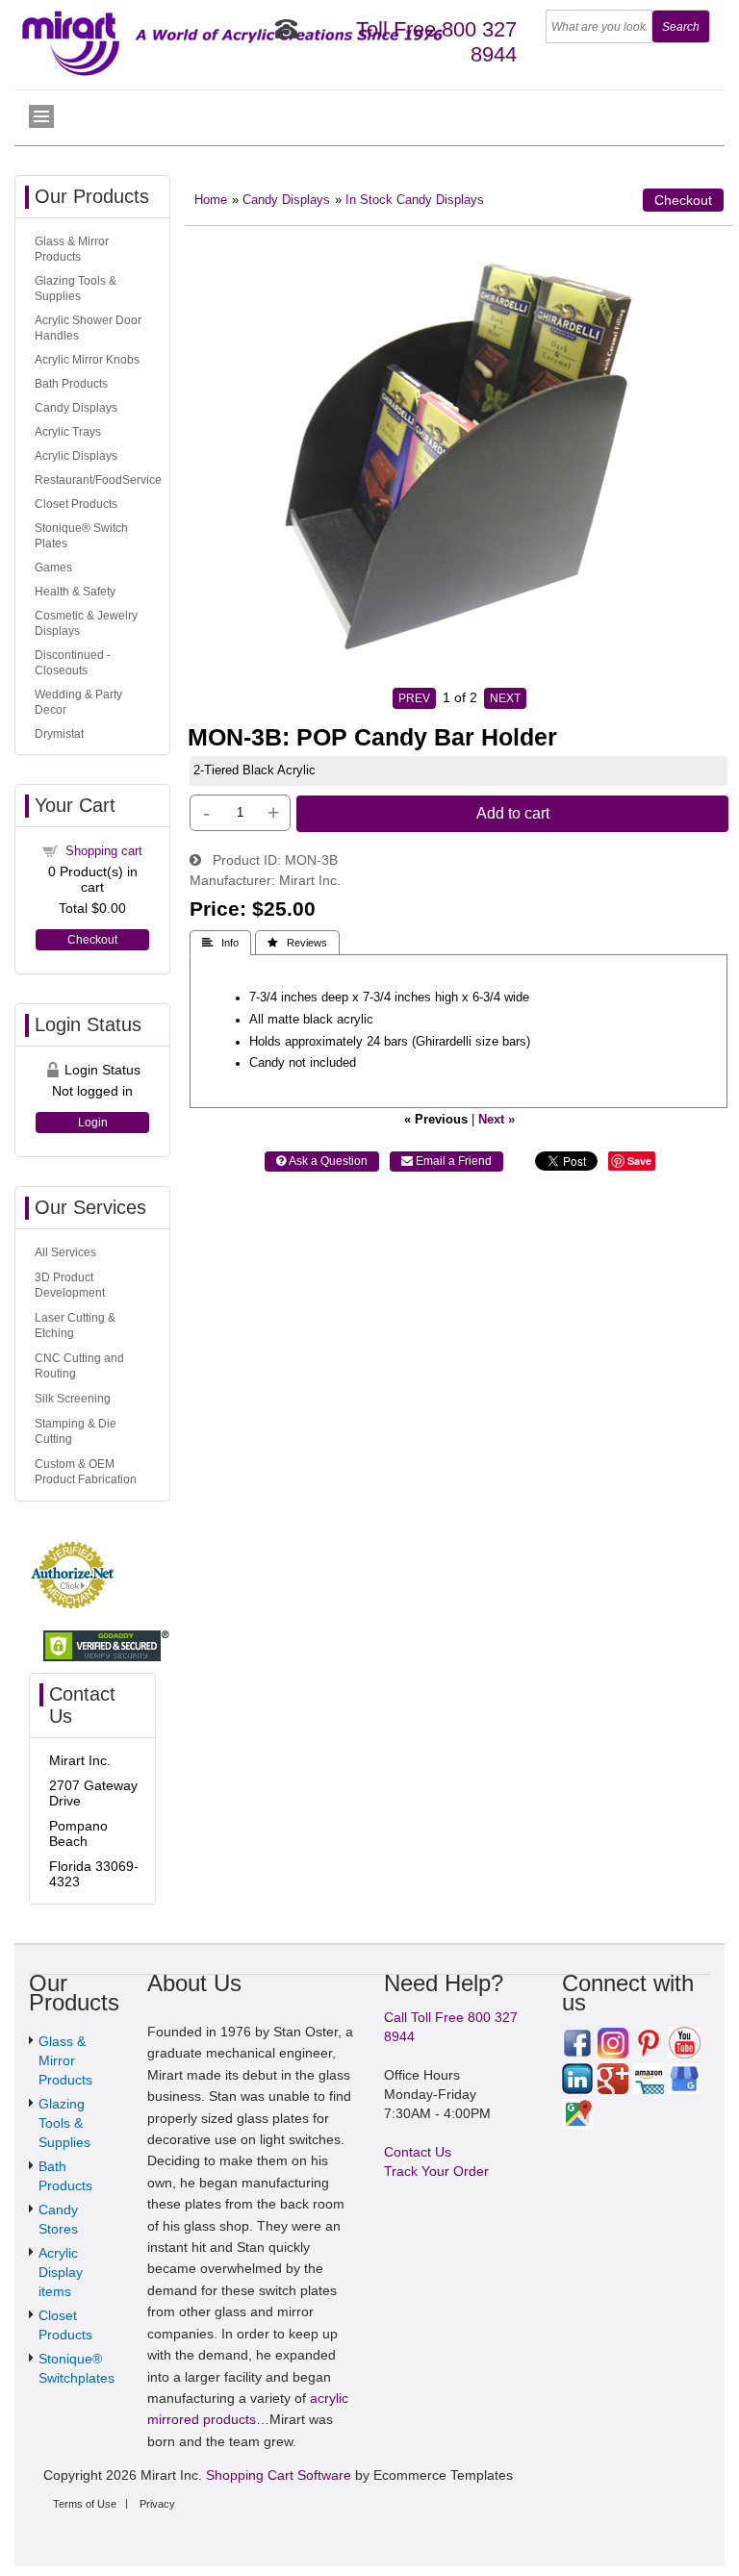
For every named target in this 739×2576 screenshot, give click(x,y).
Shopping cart (104, 851)
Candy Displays (286, 200)
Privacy (157, 2504)
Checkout (683, 200)
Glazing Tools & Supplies (64, 2123)
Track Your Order (436, 2171)
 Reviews (297, 943)
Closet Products (76, 504)
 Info (220, 943)
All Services (65, 1252)
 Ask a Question (322, 1161)
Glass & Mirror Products (65, 2060)
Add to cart (513, 813)
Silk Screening (73, 1399)
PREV (414, 698)
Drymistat (59, 734)
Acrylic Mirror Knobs (87, 360)
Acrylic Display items (61, 2272)
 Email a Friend (446, 1161)
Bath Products (71, 384)
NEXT (505, 698)
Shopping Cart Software (279, 2475)
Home (211, 200)
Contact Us (418, 2152)
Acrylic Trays (68, 432)
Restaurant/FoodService (98, 480)
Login (93, 1123)
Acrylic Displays (76, 456)
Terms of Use (85, 2504)
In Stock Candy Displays (415, 200)
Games (53, 568)
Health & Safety (75, 592)
